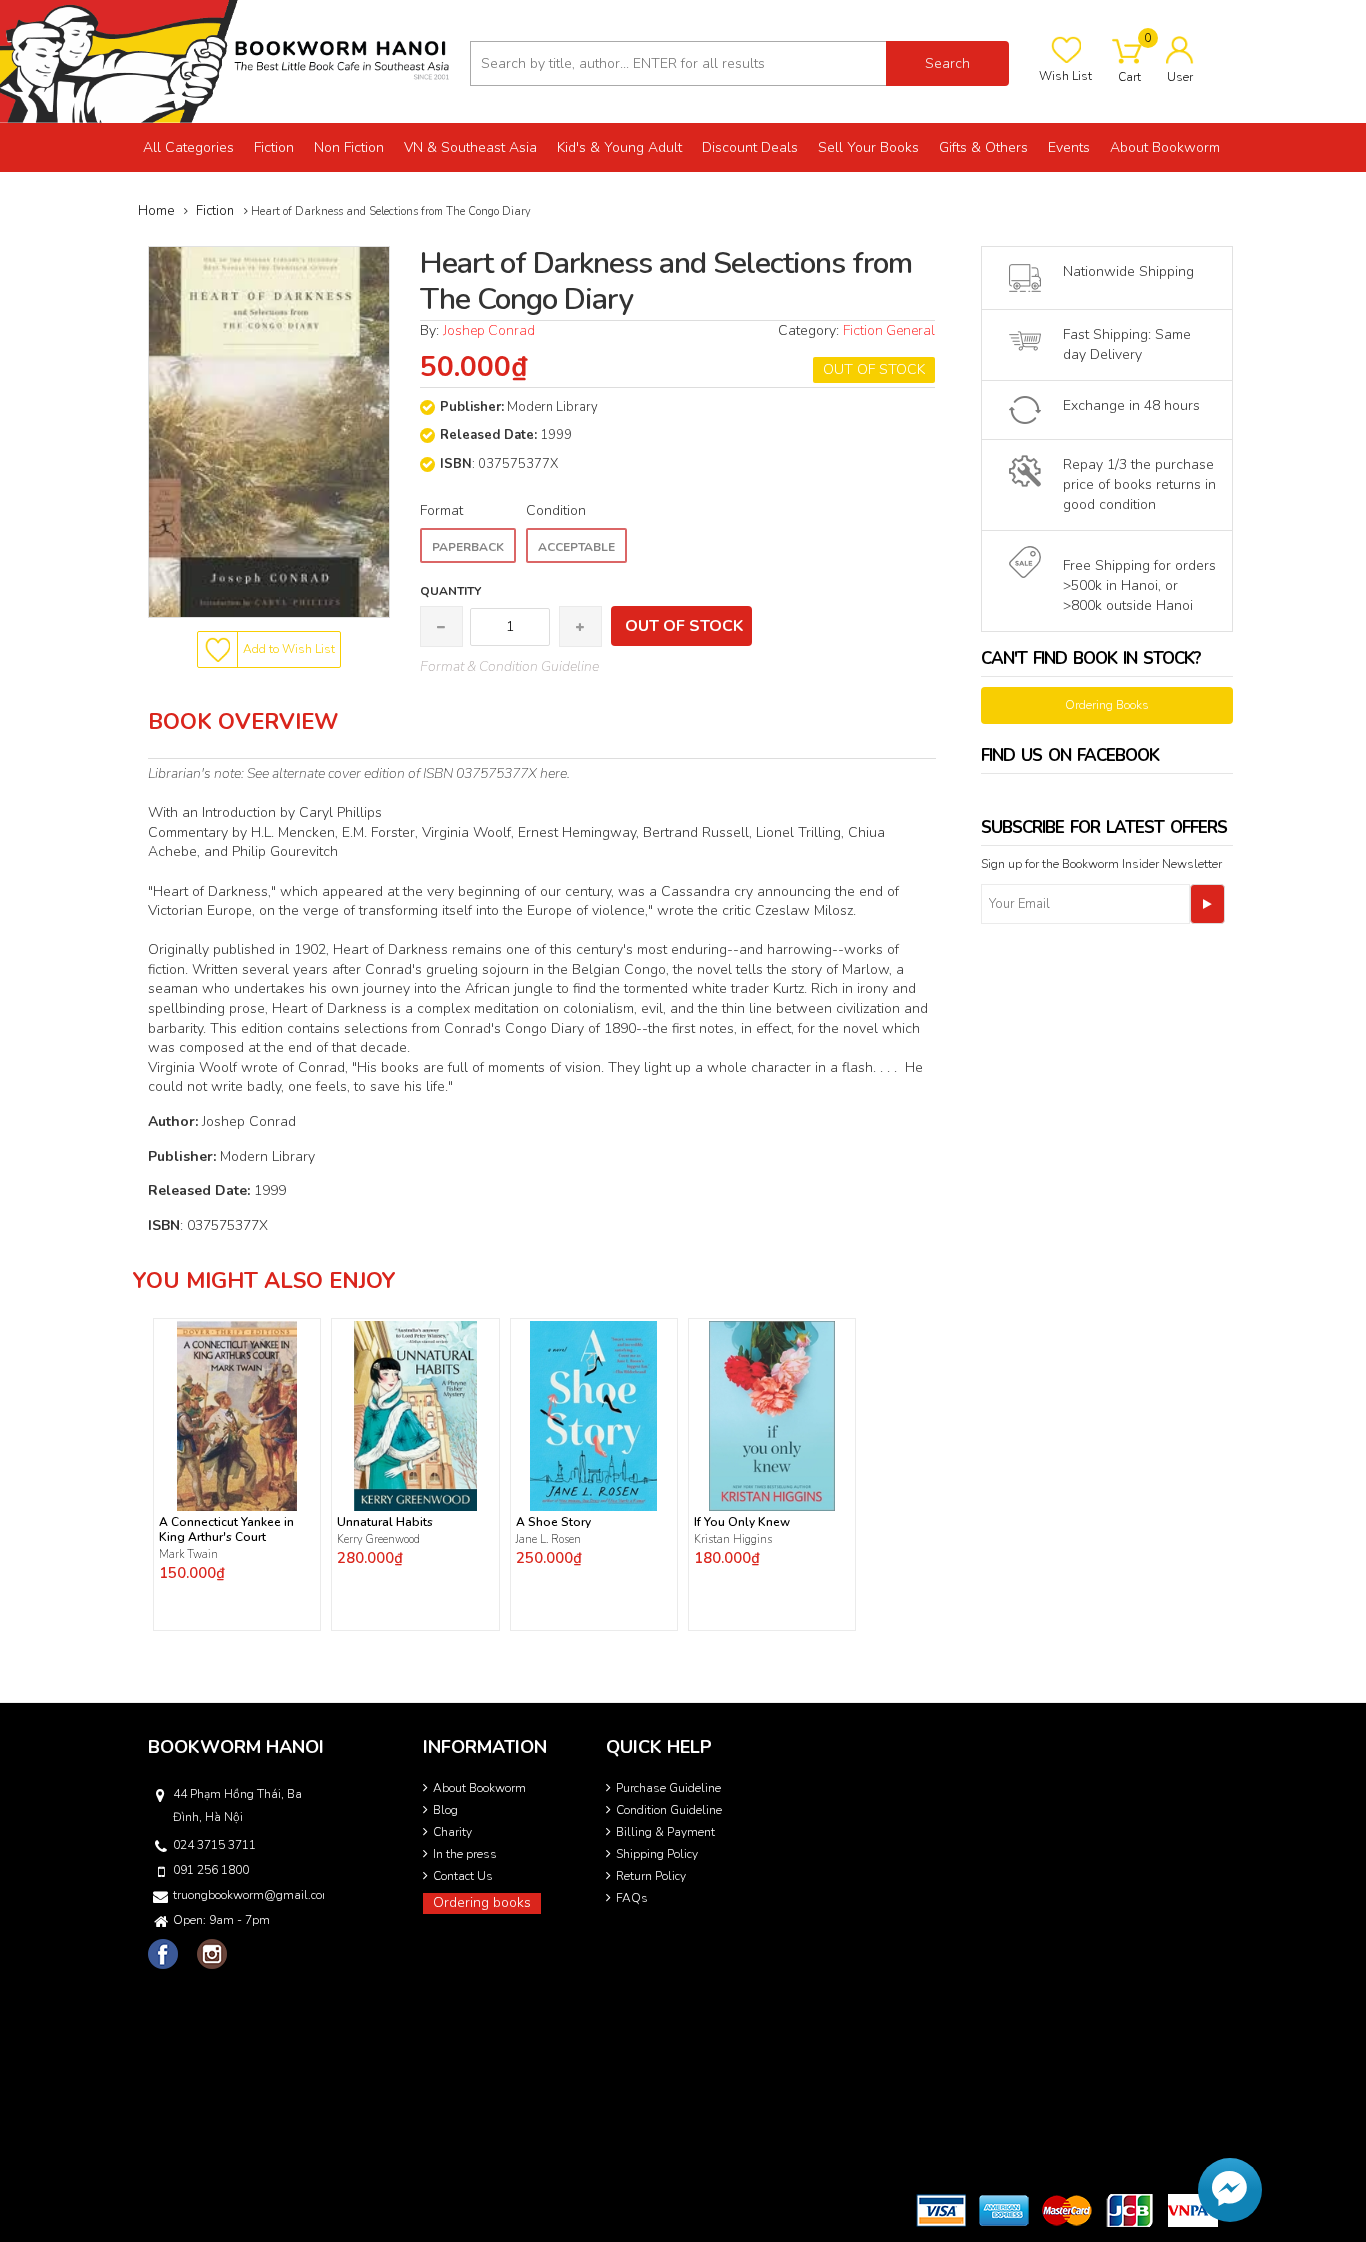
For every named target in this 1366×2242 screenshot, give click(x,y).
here (553, 773)
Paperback (468, 547)
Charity (452, 1832)
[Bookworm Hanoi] (227, 60)
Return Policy (651, 1876)
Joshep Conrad (489, 330)
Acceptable (576, 547)
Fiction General (889, 330)
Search (947, 63)
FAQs (632, 1898)
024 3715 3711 (214, 1845)
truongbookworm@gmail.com (247, 1895)
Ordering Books (1107, 705)
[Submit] (1207, 904)
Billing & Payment (665, 1832)
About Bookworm (479, 1788)
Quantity (450, 591)
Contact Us (463, 1876)
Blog (445, 1810)
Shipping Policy (657, 1854)
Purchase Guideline (668, 1788)
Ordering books (482, 1902)
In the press (465, 1854)
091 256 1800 (211, 1870)
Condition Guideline (669, 1810)
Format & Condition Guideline (509, 666)
